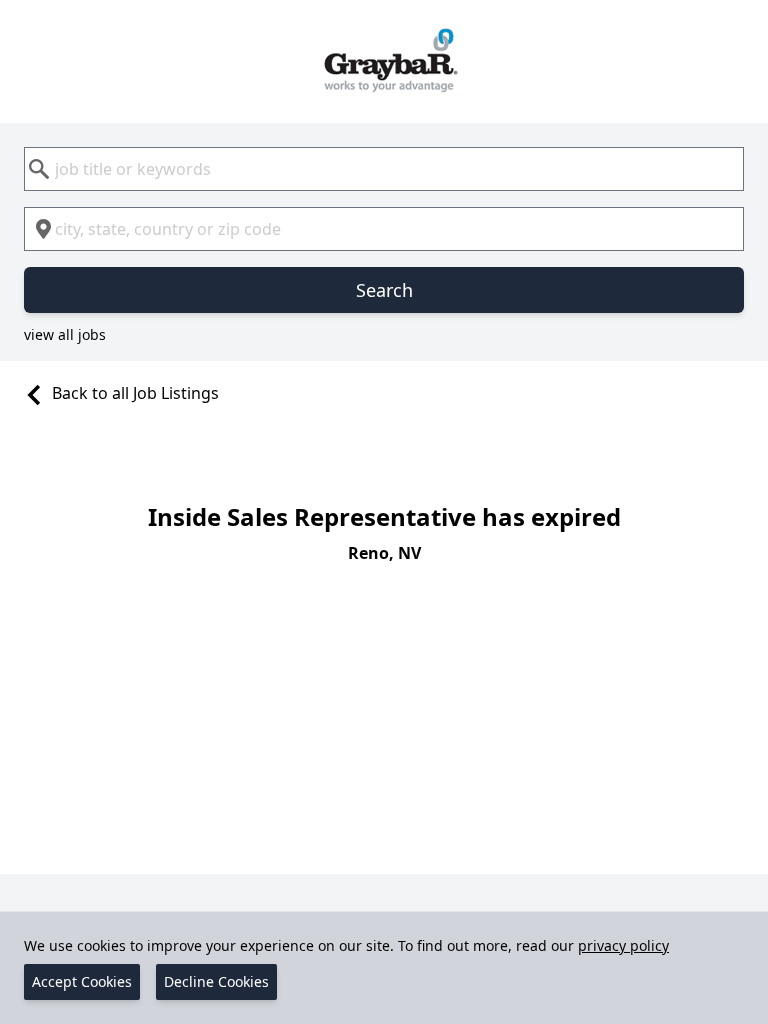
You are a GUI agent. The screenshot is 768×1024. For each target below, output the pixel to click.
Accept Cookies (82, 981)
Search (384, 290)
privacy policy (623, 945)
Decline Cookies (216, 981)
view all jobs (65, 334)
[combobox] (384, 169)
